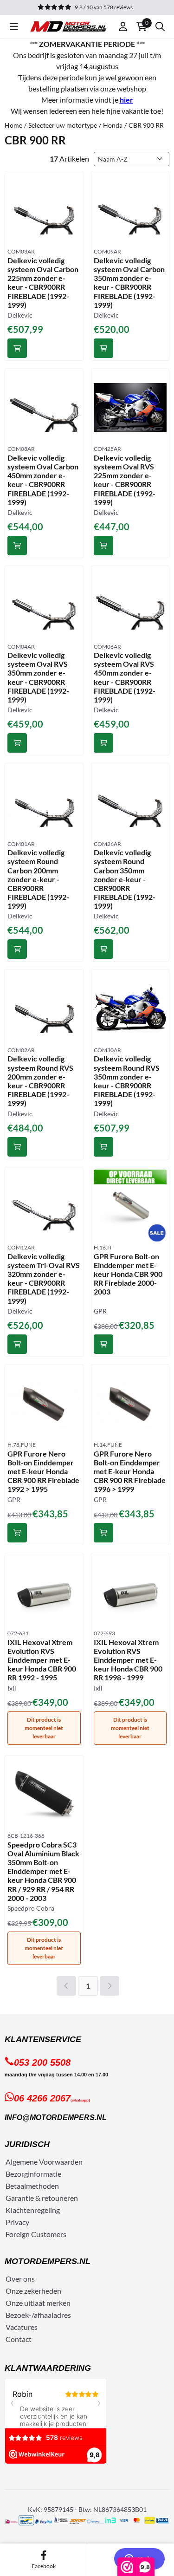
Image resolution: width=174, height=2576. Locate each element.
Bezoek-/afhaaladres (38, 2315)
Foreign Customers (36, 2234)
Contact (19, 2339)
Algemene (22, 2162)
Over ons (20, 2279)
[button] (14, 26)
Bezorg (17, 2174)
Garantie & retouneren (42, 2198)
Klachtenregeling (33, 2210)
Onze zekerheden (33, 2291)
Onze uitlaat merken (38, 2303)
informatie (45, 2174)
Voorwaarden (61, 2162)
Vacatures (22, 2327)
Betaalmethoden (32, 2186)
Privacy (17, 2222)
